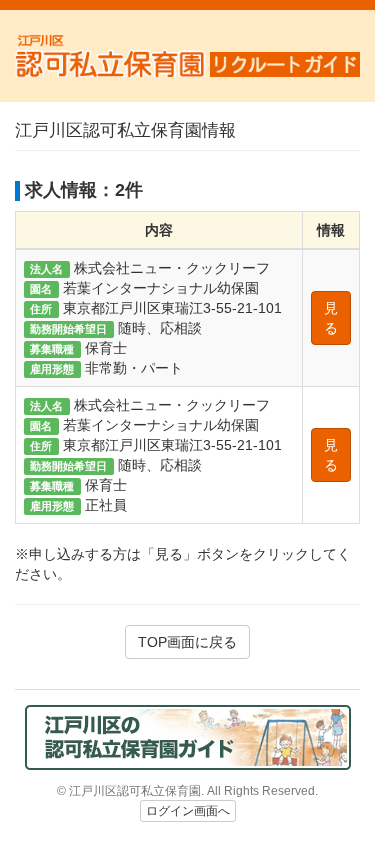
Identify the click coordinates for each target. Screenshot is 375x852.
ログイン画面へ (188, 811)
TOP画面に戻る (187, 642)
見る (331, 318)
